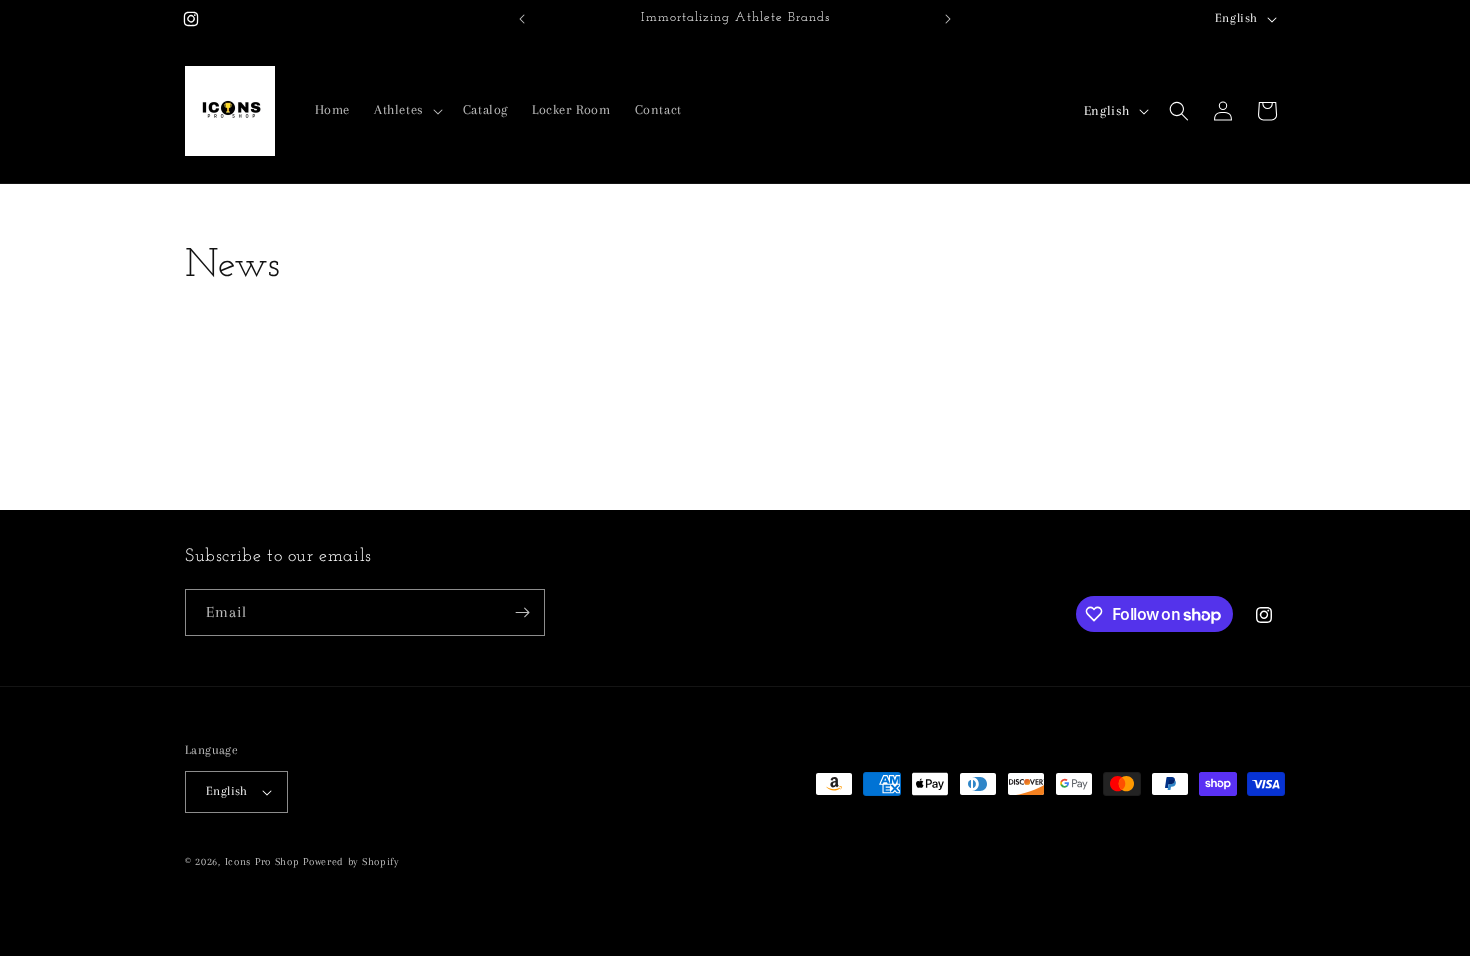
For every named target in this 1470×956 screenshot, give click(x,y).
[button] (406, 110)
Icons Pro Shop (262, 861)
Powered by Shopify (351, 861)
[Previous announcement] (522, 19)
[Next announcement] (948, 19)
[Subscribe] (522, 612)
